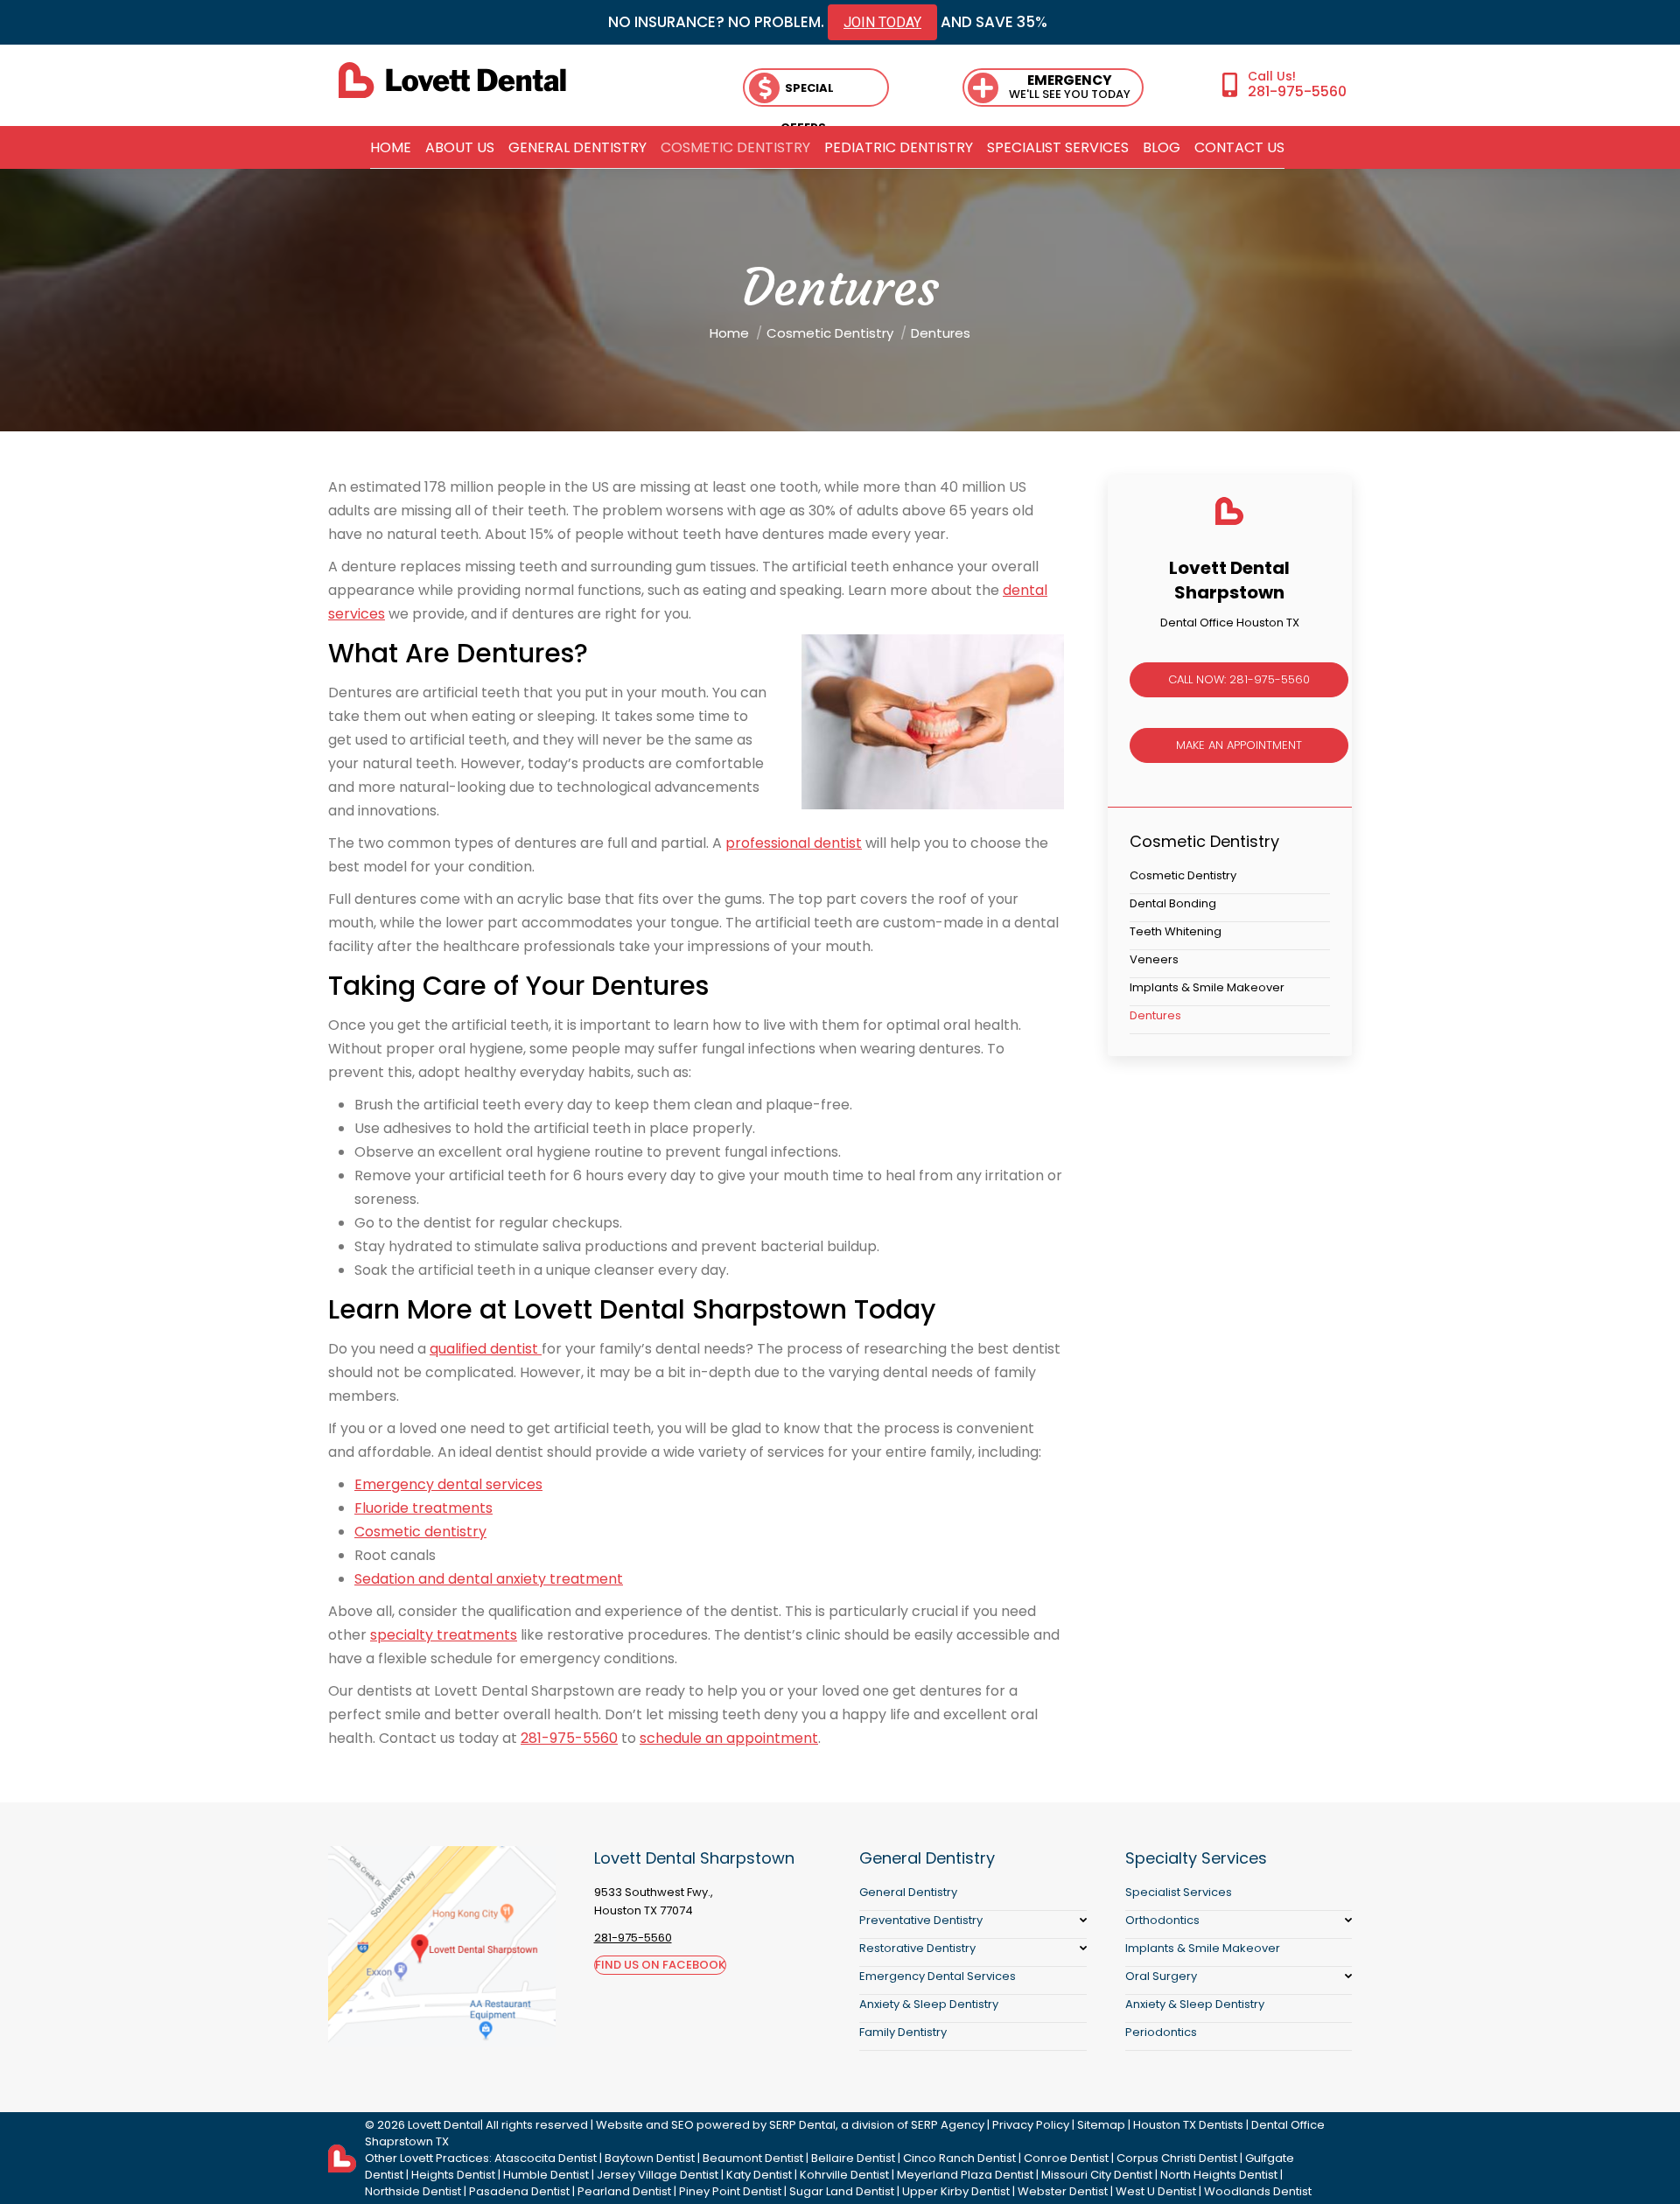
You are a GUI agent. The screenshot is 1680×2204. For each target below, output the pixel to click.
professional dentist (794, 843)
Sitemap (1101, 2125)
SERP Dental (802, 2125)
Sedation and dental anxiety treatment (489, 1579)
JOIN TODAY (882, 22)
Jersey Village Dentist (658, 2175)
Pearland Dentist (624, 2191)
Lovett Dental (444, 2125)
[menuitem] (391, 148)
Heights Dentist (453, 2175)
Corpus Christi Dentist (1177, 2158)
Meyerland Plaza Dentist (965, 2175)
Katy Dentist (759, 2175)
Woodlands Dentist (1258, 2191)
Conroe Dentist (1066, 2158)
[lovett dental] (452, 80)
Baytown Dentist (650, 2158)
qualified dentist (486, 1349)
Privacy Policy (1031, 2125)
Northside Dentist (413, 2191)
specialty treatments (444, 1635)
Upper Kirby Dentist (956, 2191)
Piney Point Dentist (730, 2191)
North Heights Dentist (1219, 2175)
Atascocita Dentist (546, 2158)
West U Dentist (1156, 2191)
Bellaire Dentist (853, 2158)
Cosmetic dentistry (420, 1532)
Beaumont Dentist (753, 2158)
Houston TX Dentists (1188, 2125)
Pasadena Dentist (519, 2191)
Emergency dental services (448, 1484)
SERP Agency (948, 2125)
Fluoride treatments (423, 1508)
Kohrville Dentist (844, 2175)
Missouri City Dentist (1097, 2175)
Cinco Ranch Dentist (959, 2158)
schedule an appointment (729, 1738)
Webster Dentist (1063, 2191)
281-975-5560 (1297, 91)
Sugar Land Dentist (842, 2191)
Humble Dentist (546, 2175)
